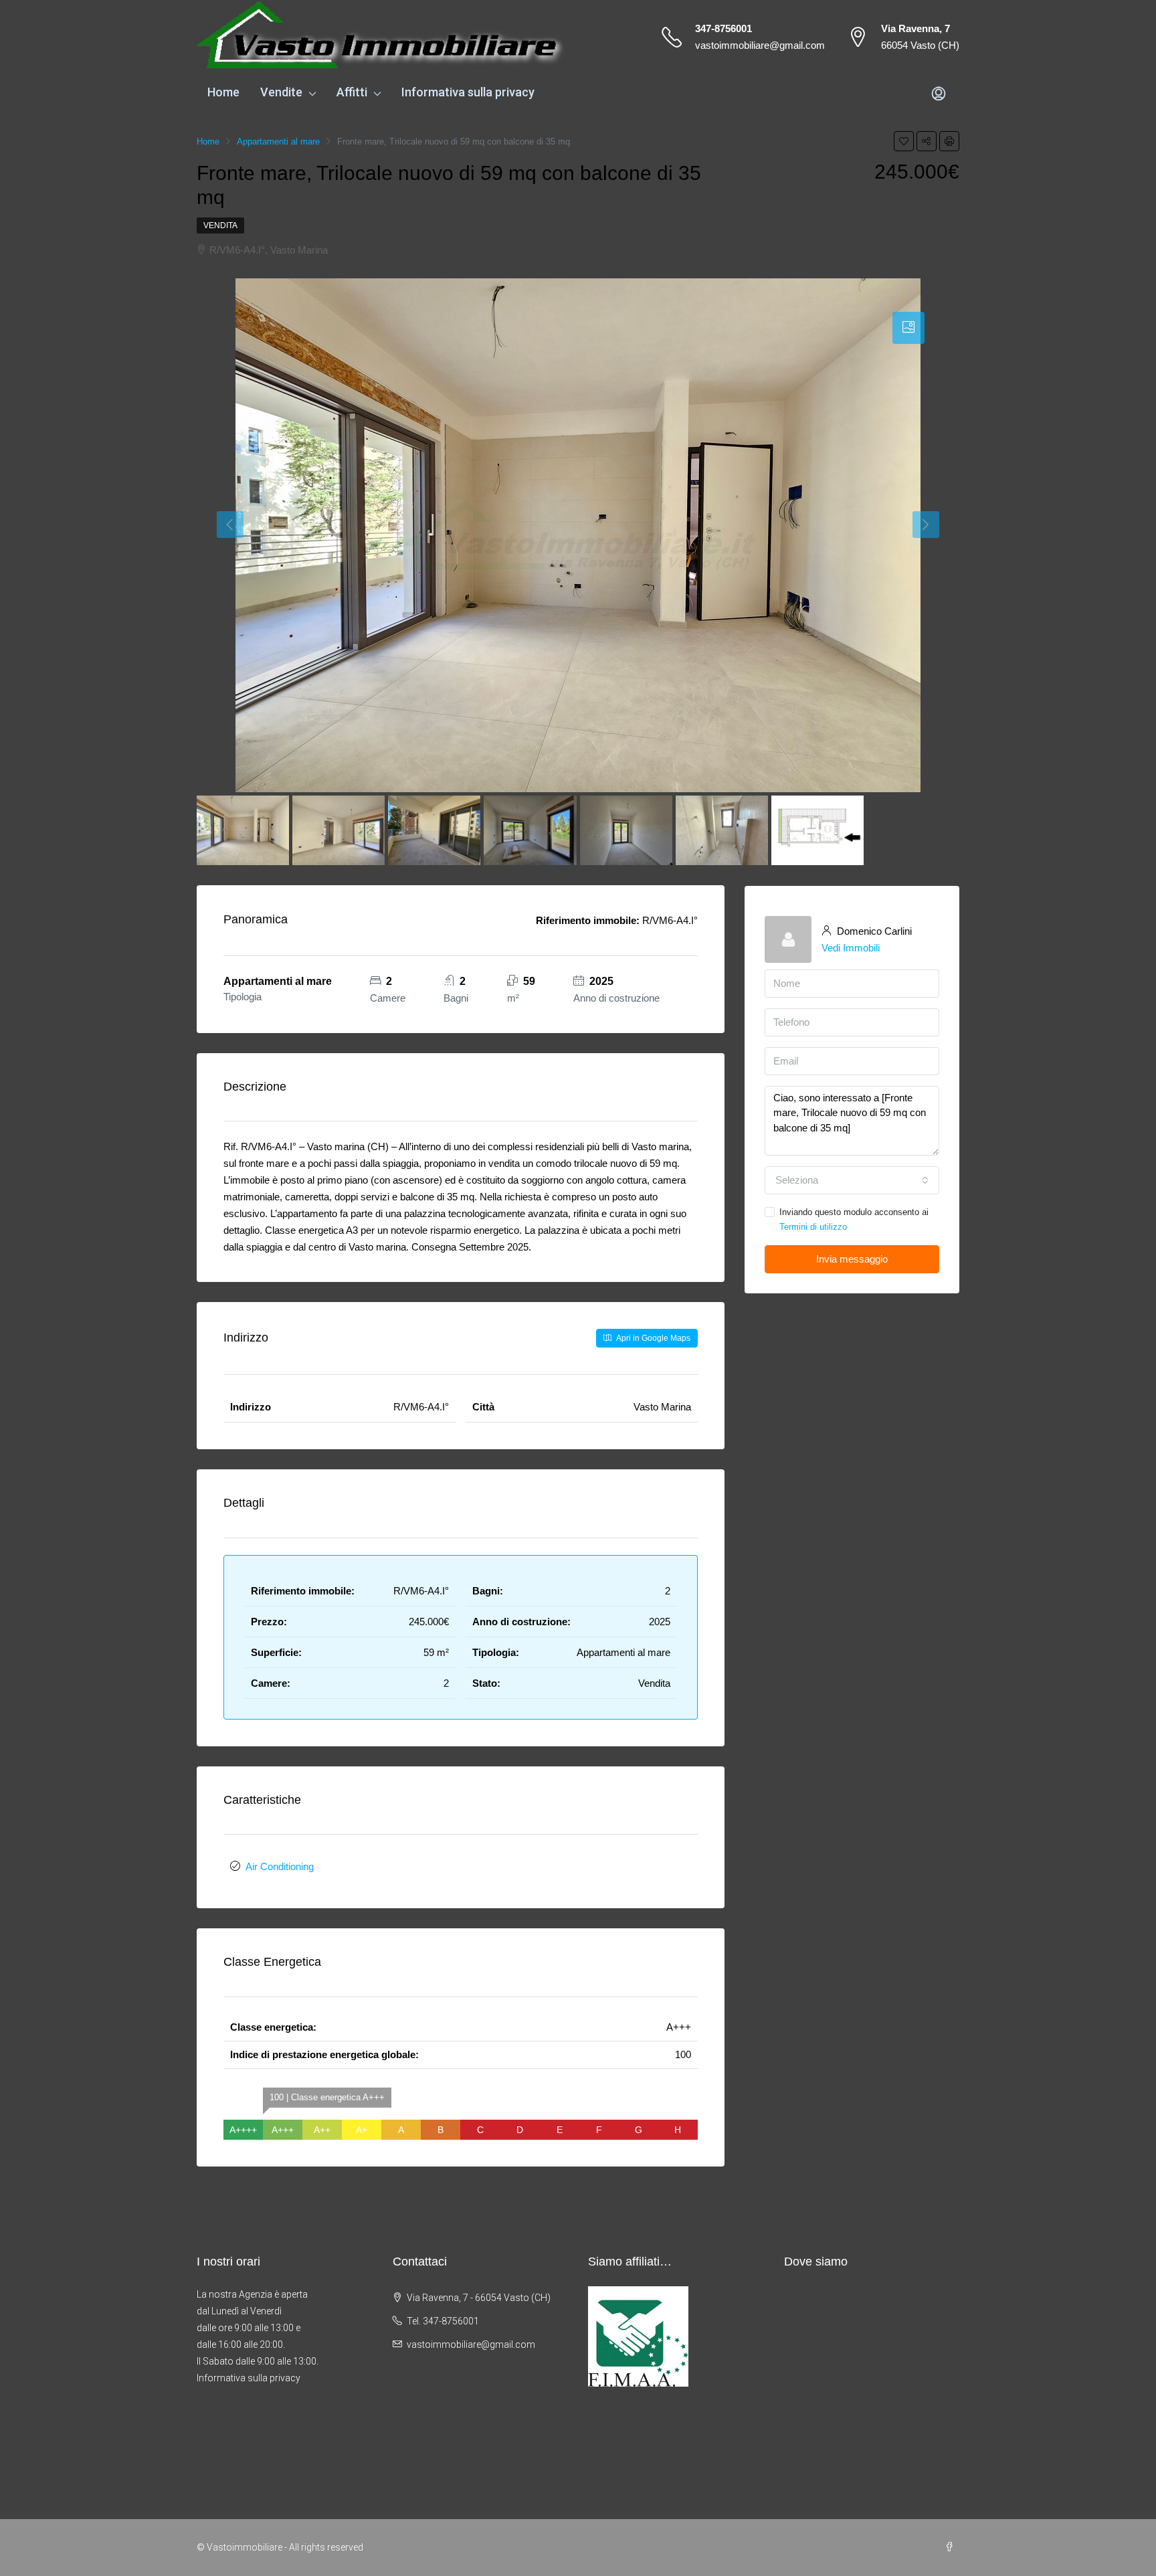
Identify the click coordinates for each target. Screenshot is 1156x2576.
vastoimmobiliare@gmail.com (760, 45)
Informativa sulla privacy (468, 92)
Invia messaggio (852, 1259)
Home (223, 92)
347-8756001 (724, 28)
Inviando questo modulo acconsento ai (854, 1219)
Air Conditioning (280, 1866)
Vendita (220, 225)
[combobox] (852, 1180)
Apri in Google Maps (652, 1338)
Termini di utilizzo (813, 1227)
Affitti (352, 92)
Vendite (281, 92)
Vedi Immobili (851, 948)
